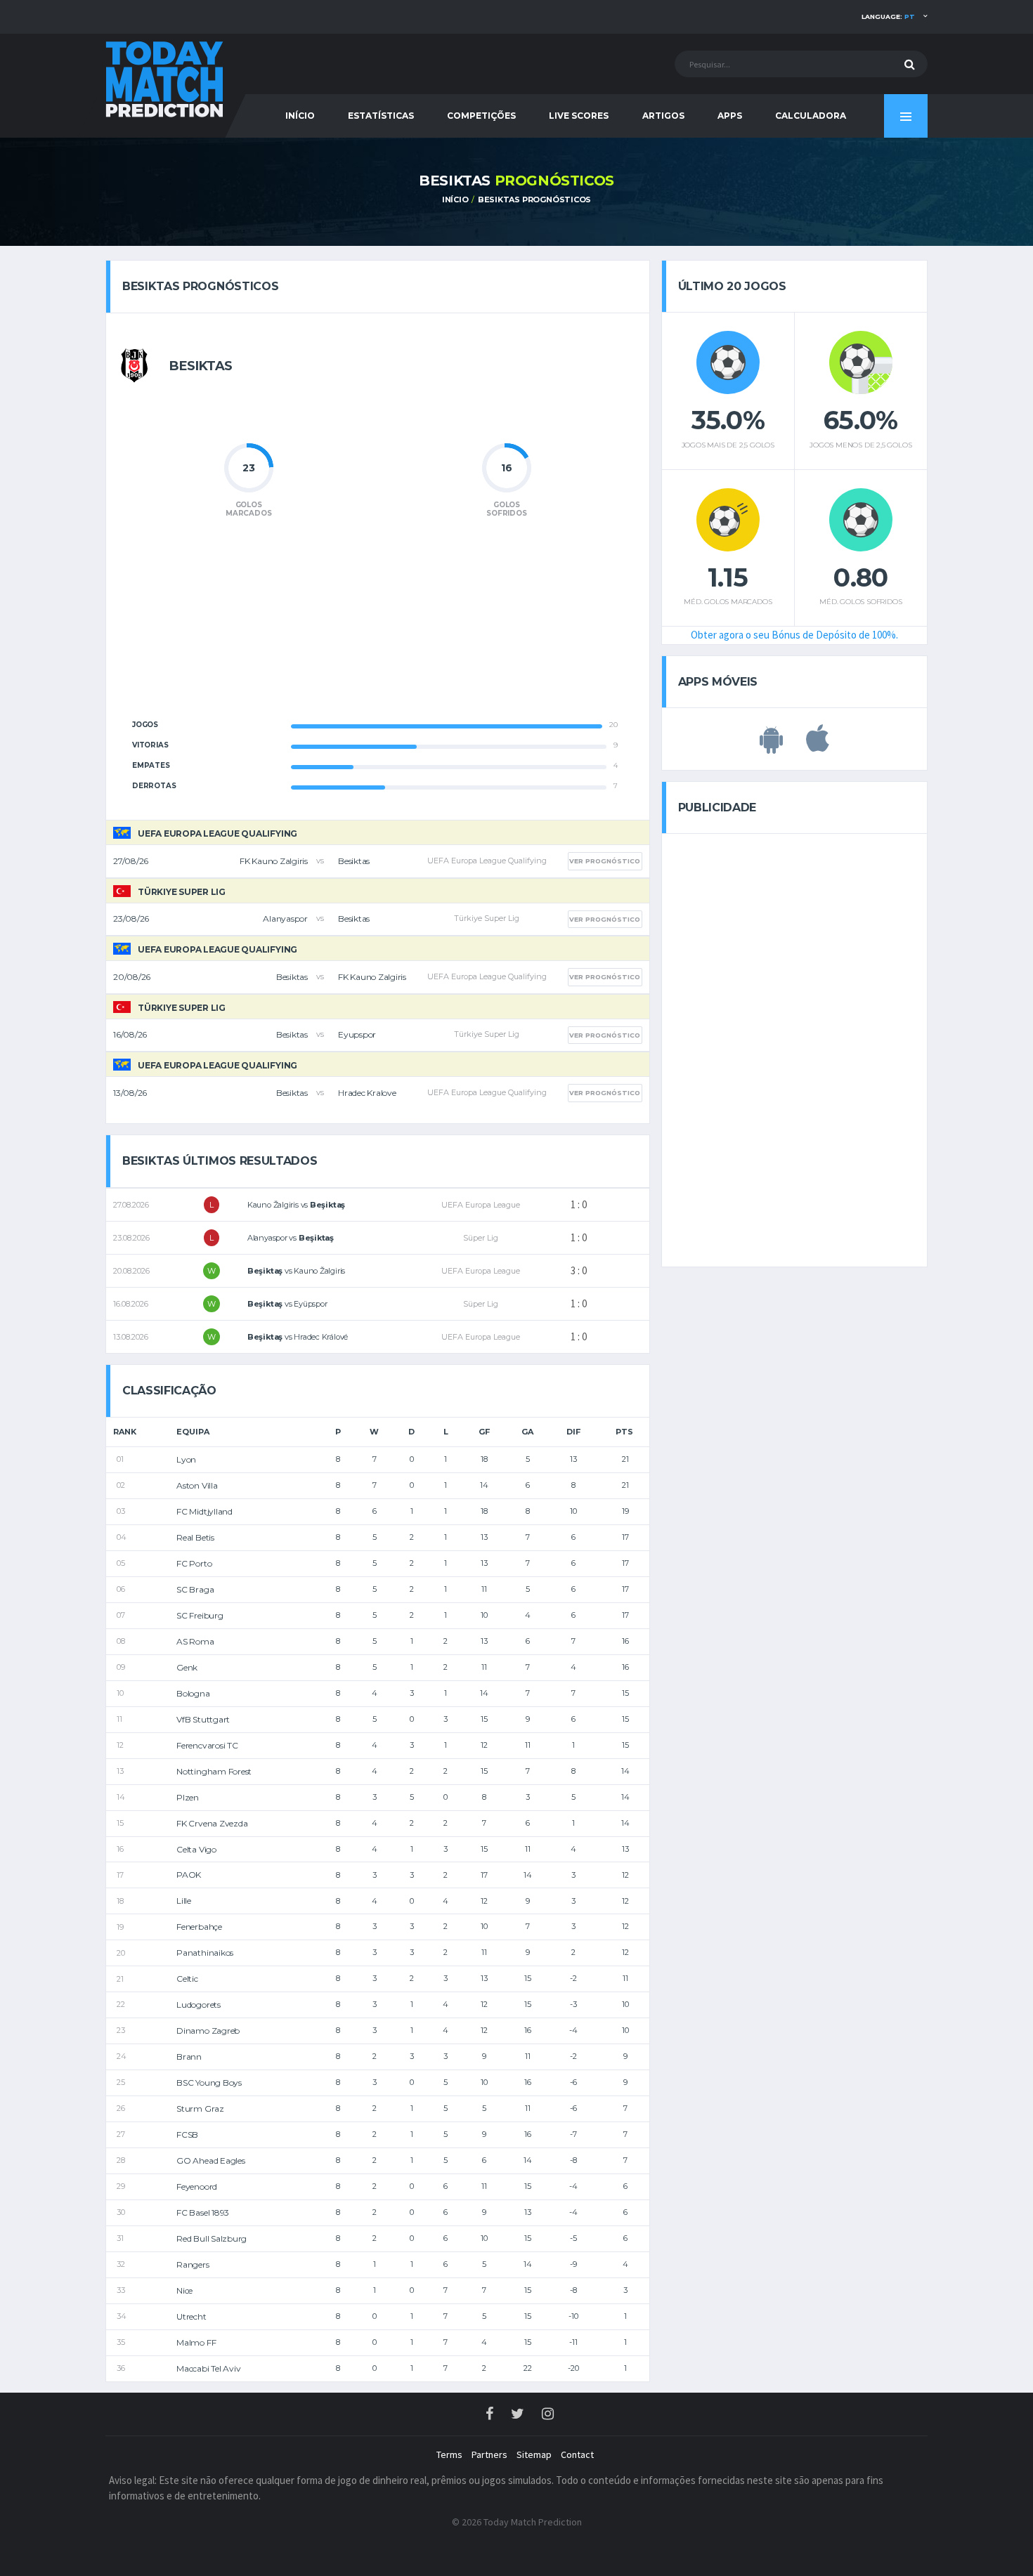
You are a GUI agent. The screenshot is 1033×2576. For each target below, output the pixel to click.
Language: (888, 17)
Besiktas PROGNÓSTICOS (534, 200)
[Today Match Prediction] (165, 78)
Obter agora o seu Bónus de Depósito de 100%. (794, 635)
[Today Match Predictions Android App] (771, 746)
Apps (730, 116)
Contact (577, 2454)
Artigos (663, 116)
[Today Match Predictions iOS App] (818, 746)
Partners (489, 2454)
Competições (481, 116)
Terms (449, 2454)
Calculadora (811, 116)
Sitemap (534, 2454)
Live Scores (579, 116)
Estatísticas (381, 116)
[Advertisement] (377, 627)
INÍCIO (300, 116)
